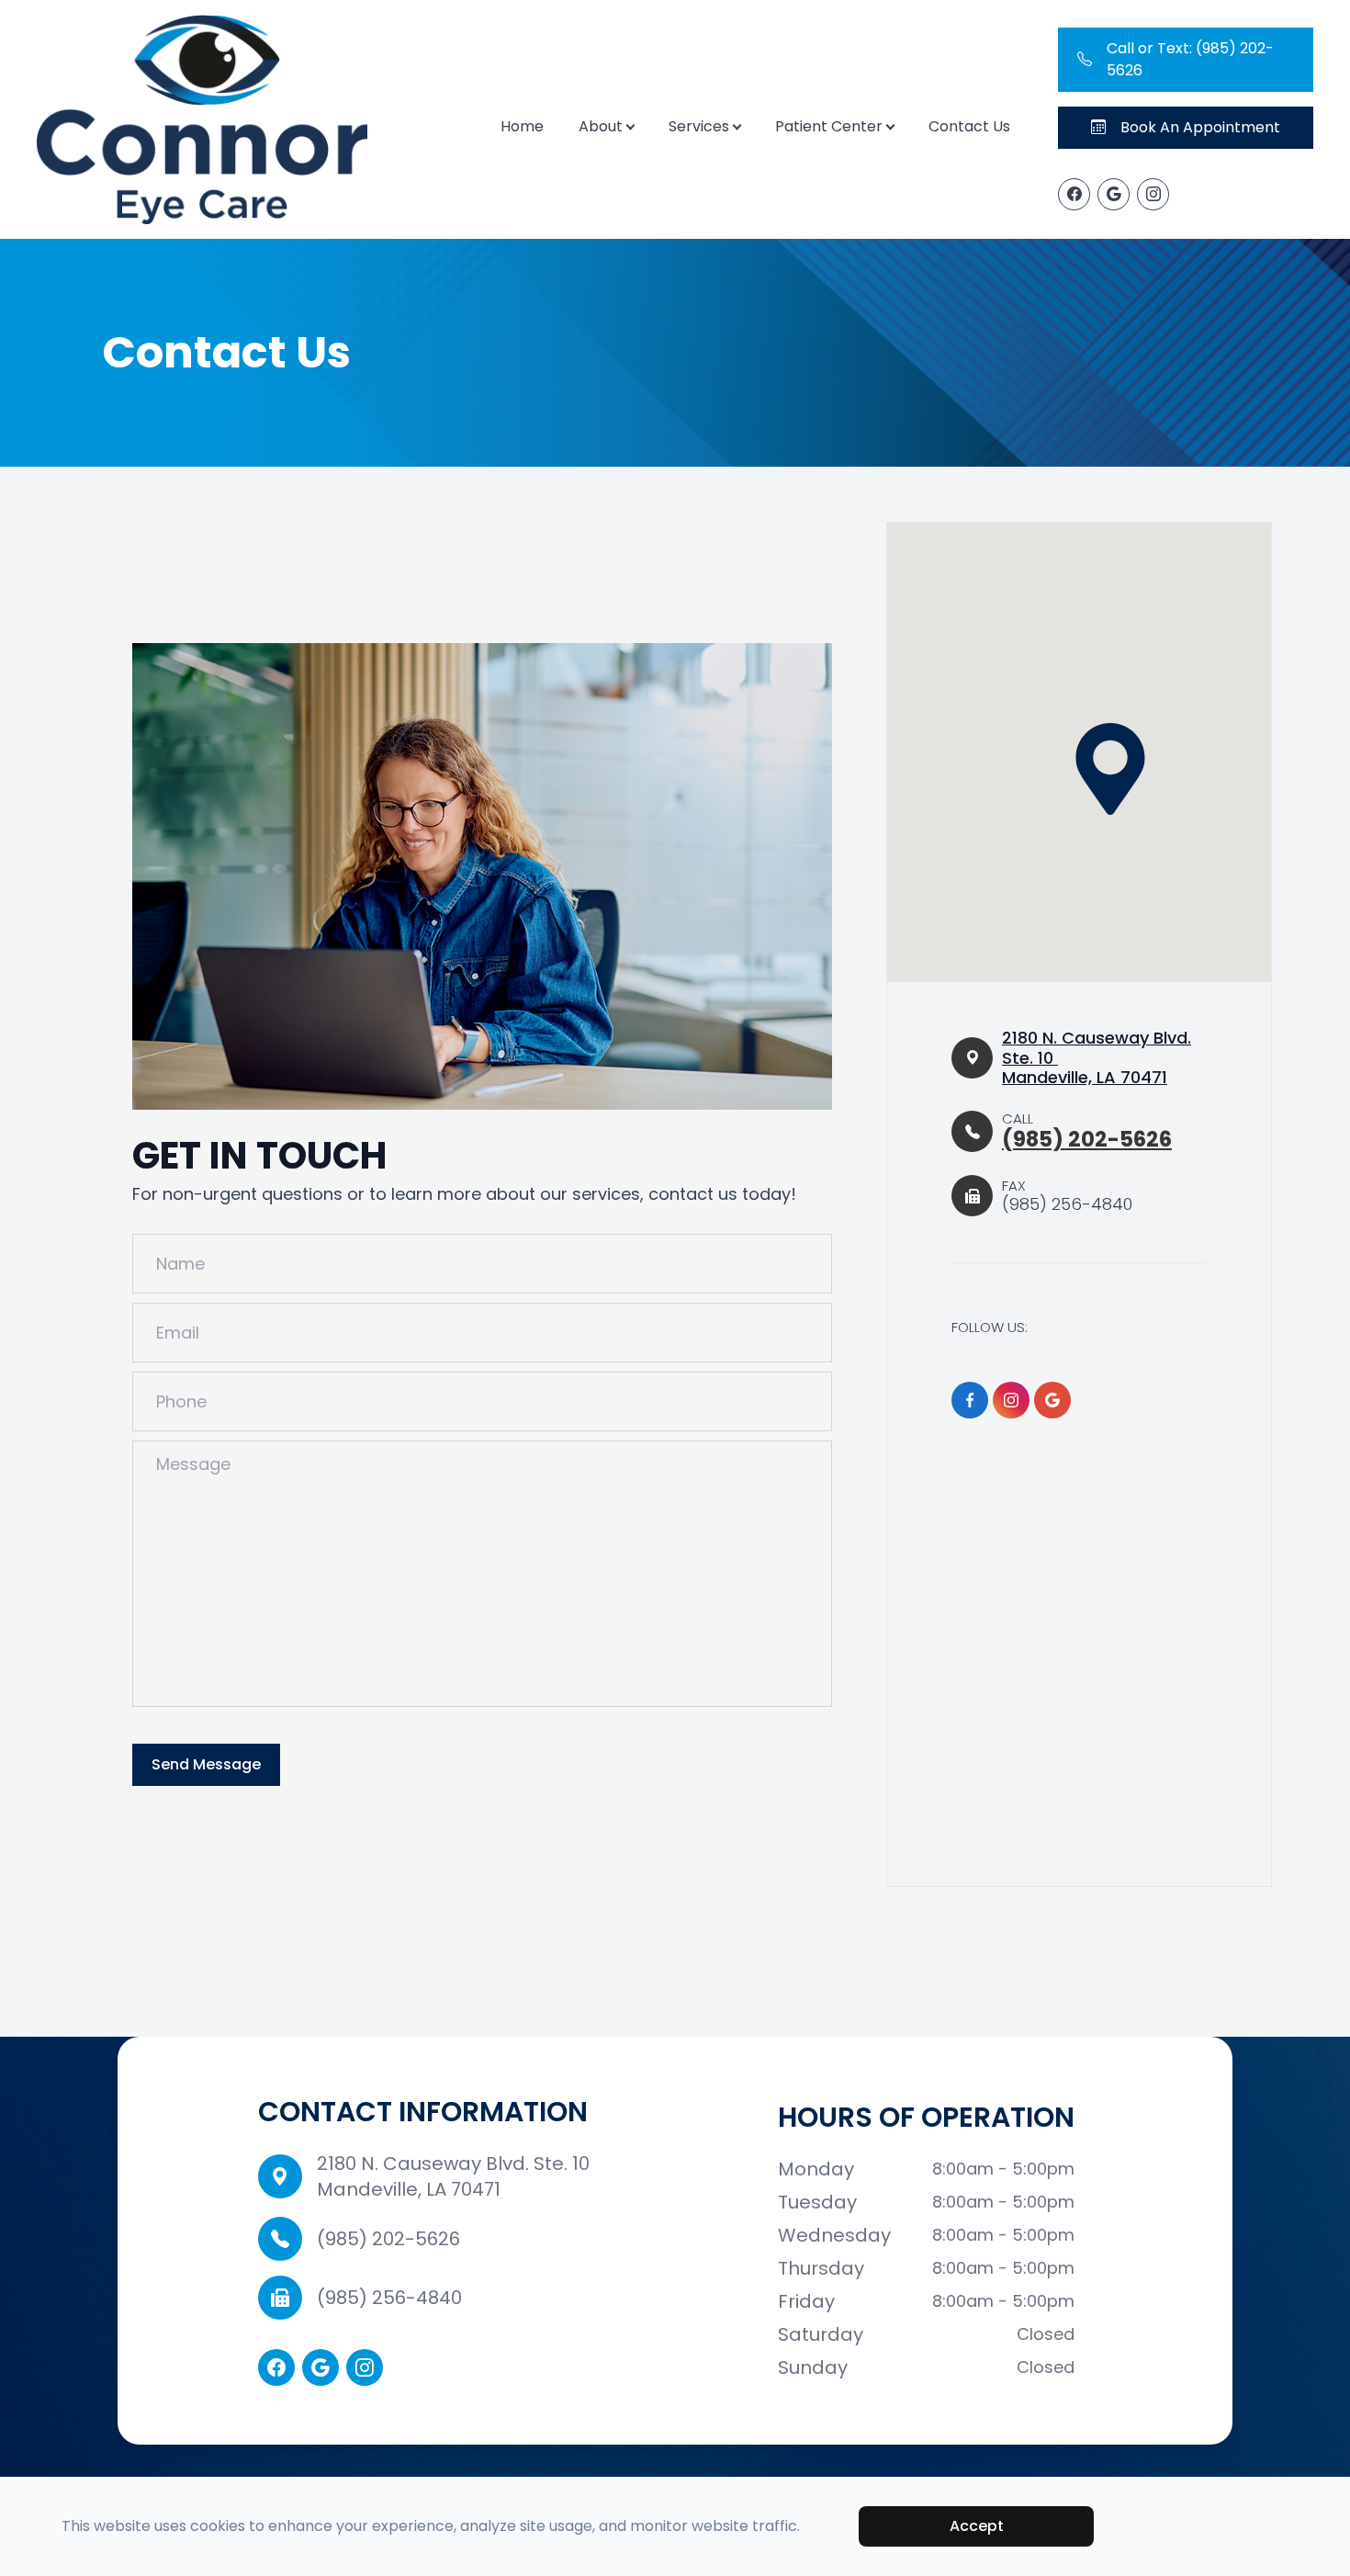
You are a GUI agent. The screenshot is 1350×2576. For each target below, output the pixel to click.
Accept (977, 2526)
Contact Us (969, 126)
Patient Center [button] (829, 126)
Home (522, 126)
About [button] (601, 126)
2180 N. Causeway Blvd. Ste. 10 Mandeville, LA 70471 (453, 2176)
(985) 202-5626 (388, 2239)
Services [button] (699, 126)
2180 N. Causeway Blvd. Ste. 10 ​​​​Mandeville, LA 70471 (1097, 1058)
